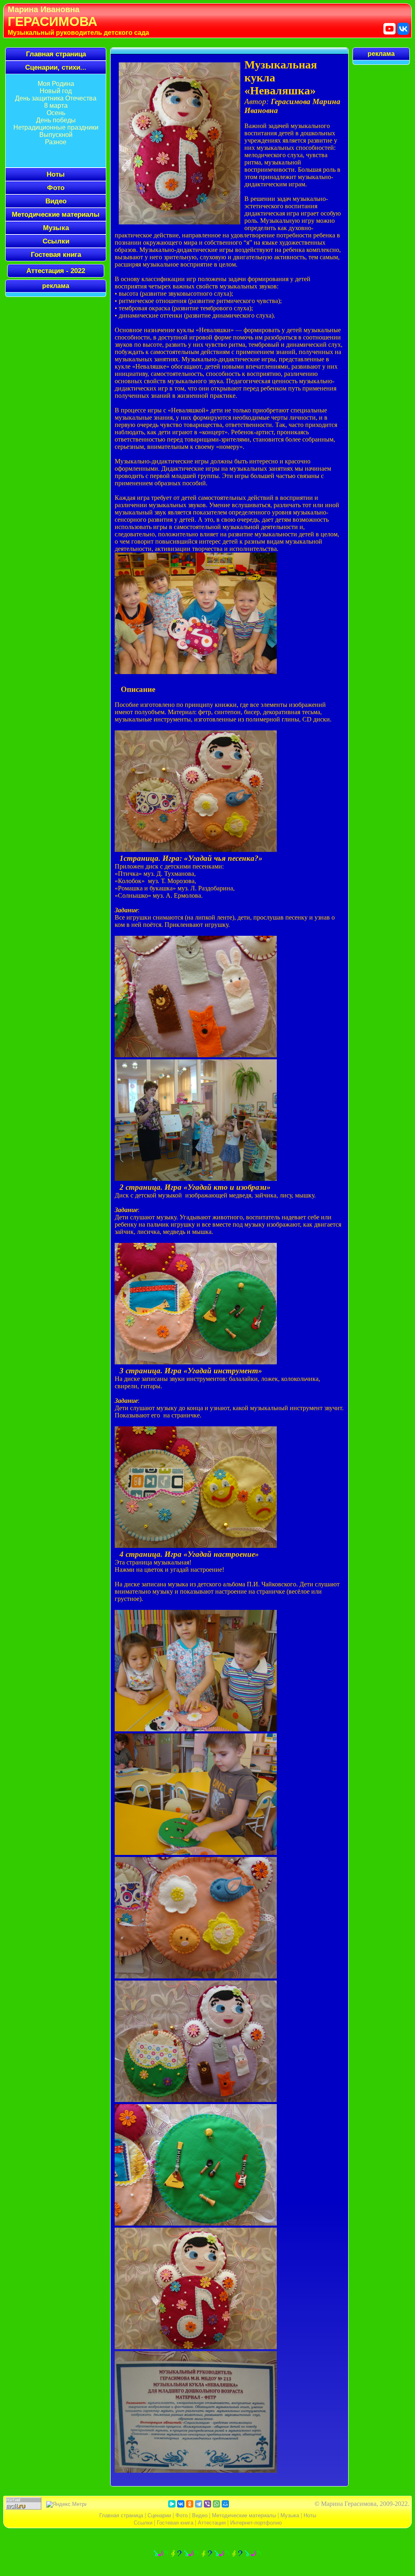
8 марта (56, 106)
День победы (56, 120)
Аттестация (212, 2523)
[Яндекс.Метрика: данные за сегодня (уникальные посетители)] (66, 2504)
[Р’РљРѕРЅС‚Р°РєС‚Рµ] (181, 2504)
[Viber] (207, 2504)
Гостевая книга (56, 254)
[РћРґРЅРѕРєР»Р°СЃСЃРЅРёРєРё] (190, 2504)
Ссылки (56, 241)
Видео (200, 2515)
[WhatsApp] (216, 2504)
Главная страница (56, 54)
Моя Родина (56, 84)
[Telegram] (199, 2504)
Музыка (56, 228)
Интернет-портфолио (256, 2523)
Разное (56, 142)
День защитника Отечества (56, 98)
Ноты (310, 2515)
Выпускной (56, 135)
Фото (182, 2515)
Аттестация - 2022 (56, 271)
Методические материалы (56, 214)
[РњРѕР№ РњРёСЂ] (225, 2504)
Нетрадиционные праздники (56, 127)
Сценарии (159, 2515)
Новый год (56, 91)
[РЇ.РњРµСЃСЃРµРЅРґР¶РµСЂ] (172, 2504)
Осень (56, 113)
